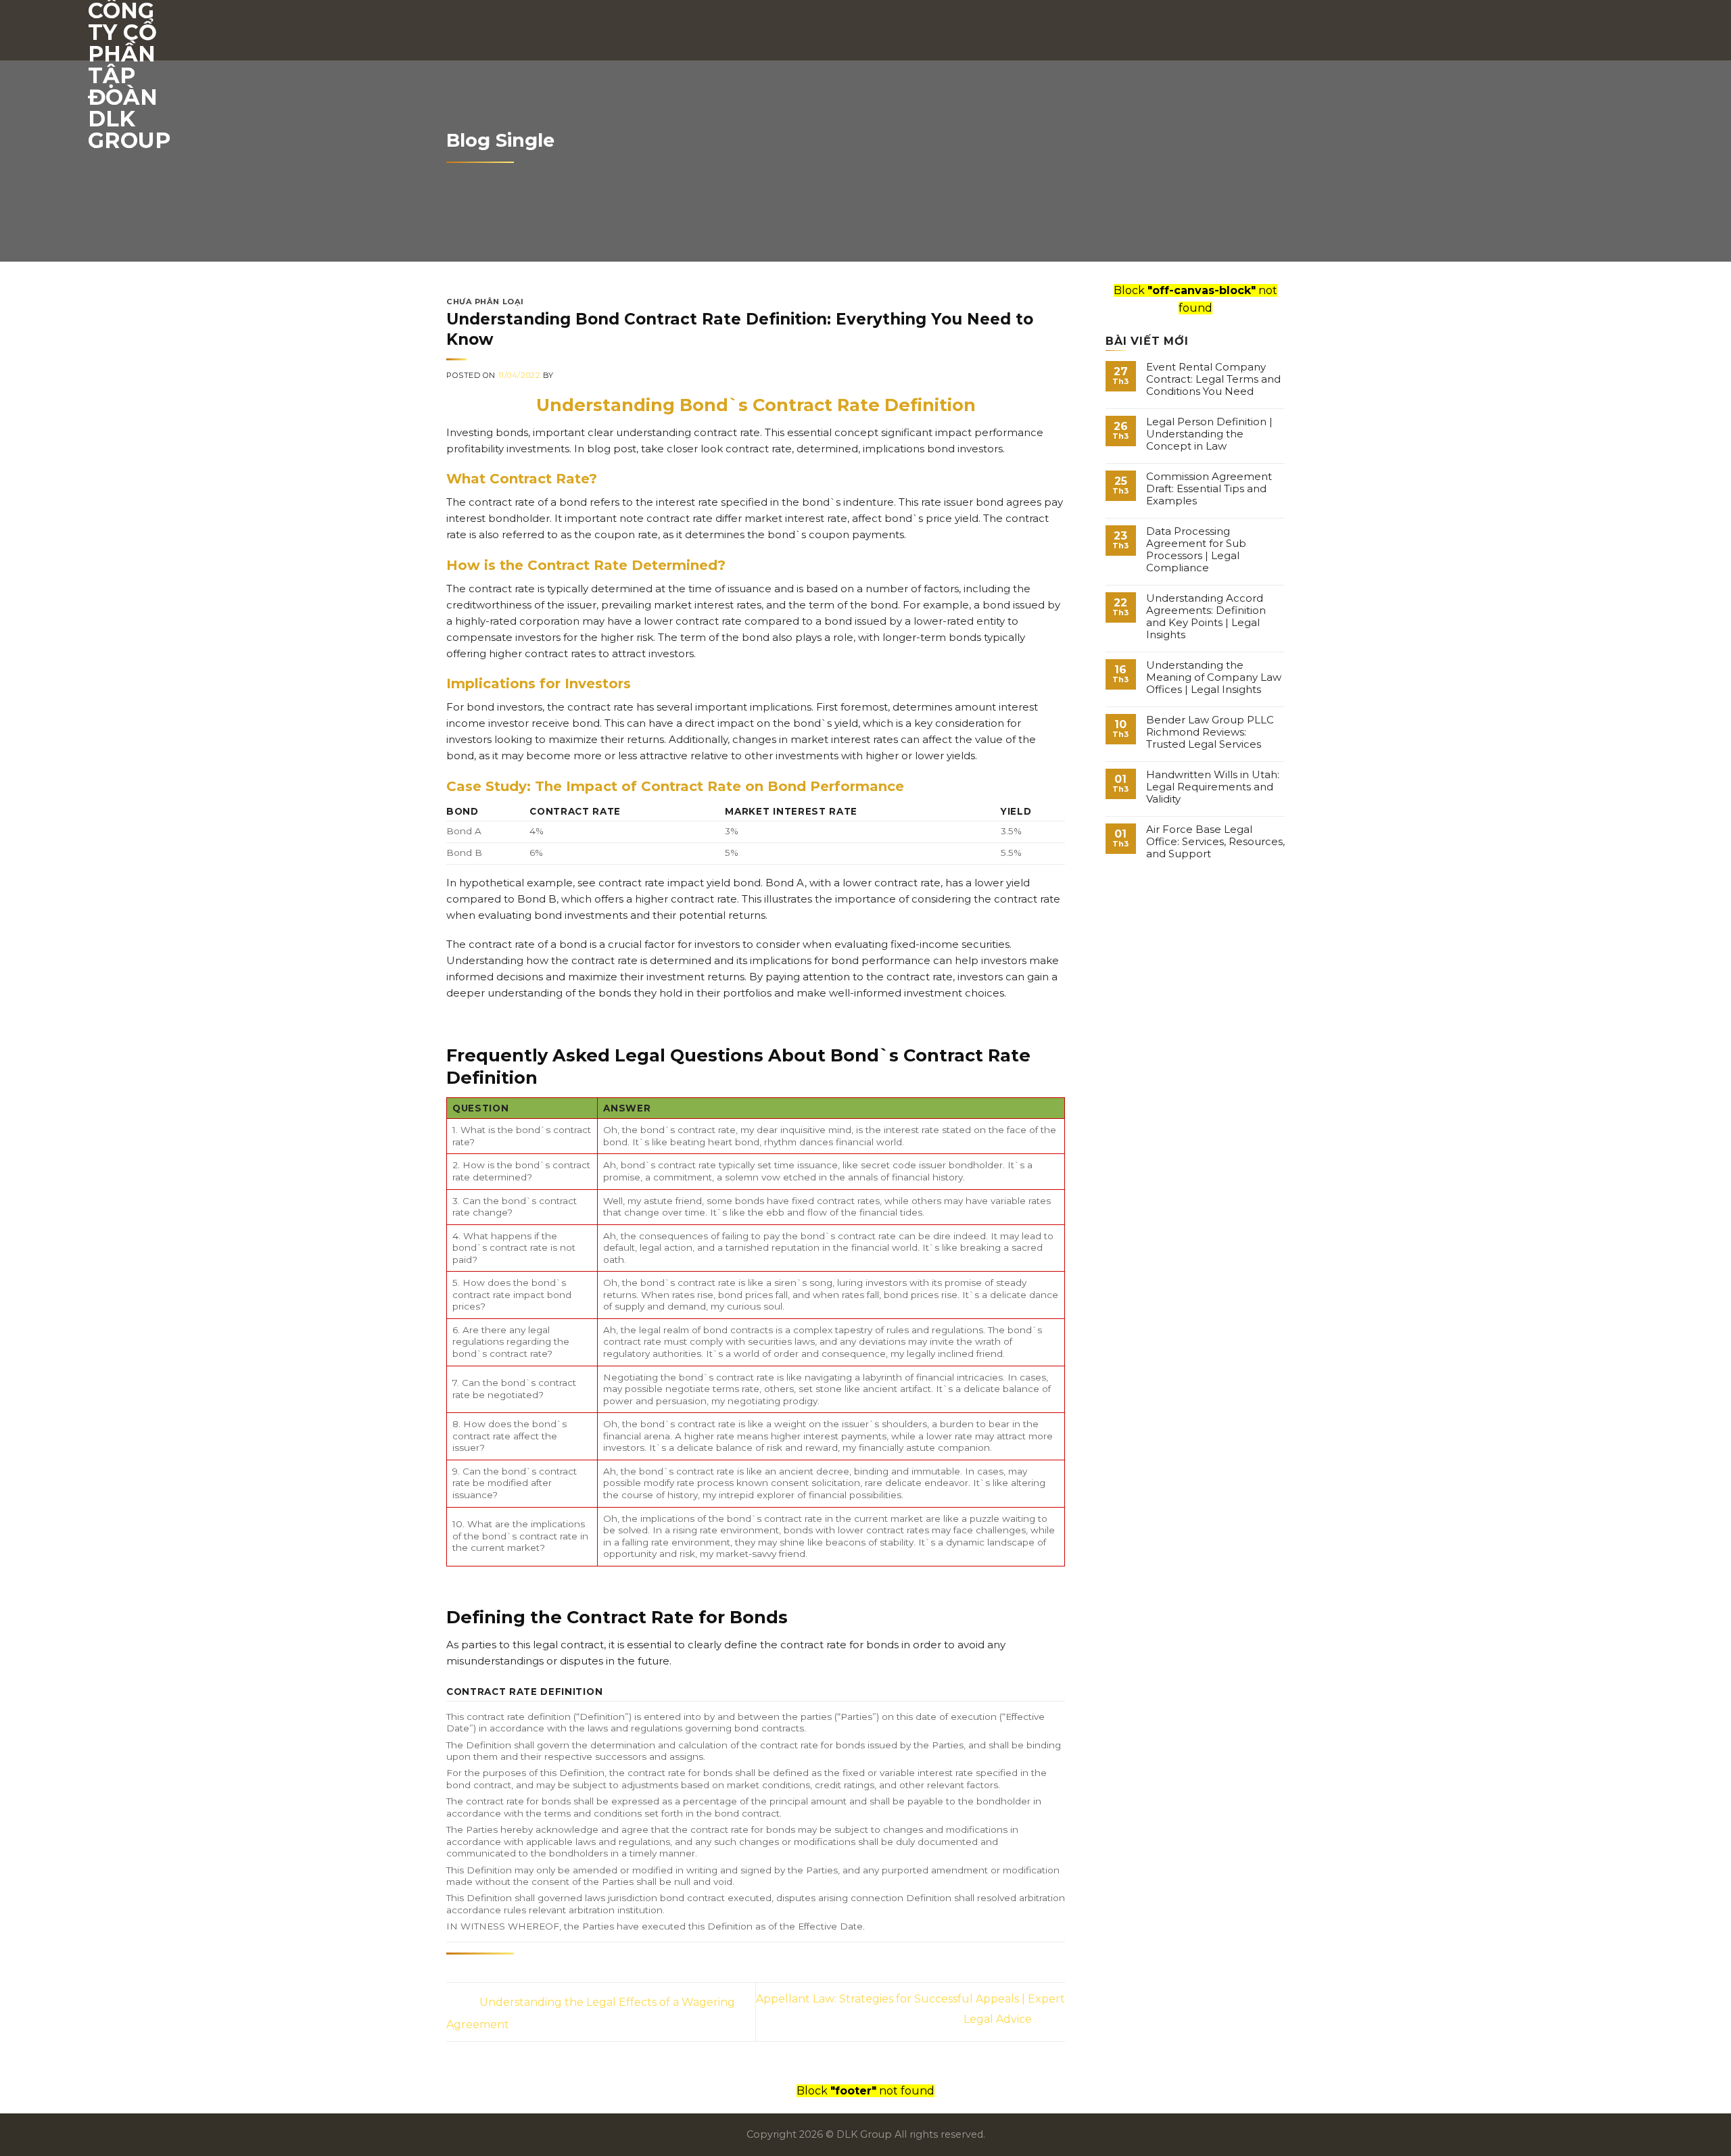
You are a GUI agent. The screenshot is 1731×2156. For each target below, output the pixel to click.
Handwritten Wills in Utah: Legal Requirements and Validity (1213, 787)
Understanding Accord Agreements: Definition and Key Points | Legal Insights (1206, 617)
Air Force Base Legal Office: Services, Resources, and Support (1215, 842)
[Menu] (1634, 30)
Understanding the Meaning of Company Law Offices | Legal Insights (1214, 677)
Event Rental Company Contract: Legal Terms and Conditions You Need (1213, 379)
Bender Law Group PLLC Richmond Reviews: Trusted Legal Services (1210, 732)
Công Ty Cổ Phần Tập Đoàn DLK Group (129, 76)
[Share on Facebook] (454, 1973)
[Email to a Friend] (470, 1973)
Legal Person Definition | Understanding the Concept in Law (1209, 434)
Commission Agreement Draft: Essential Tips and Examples (1209, 489)
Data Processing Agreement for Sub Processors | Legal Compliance (1196, 550)
